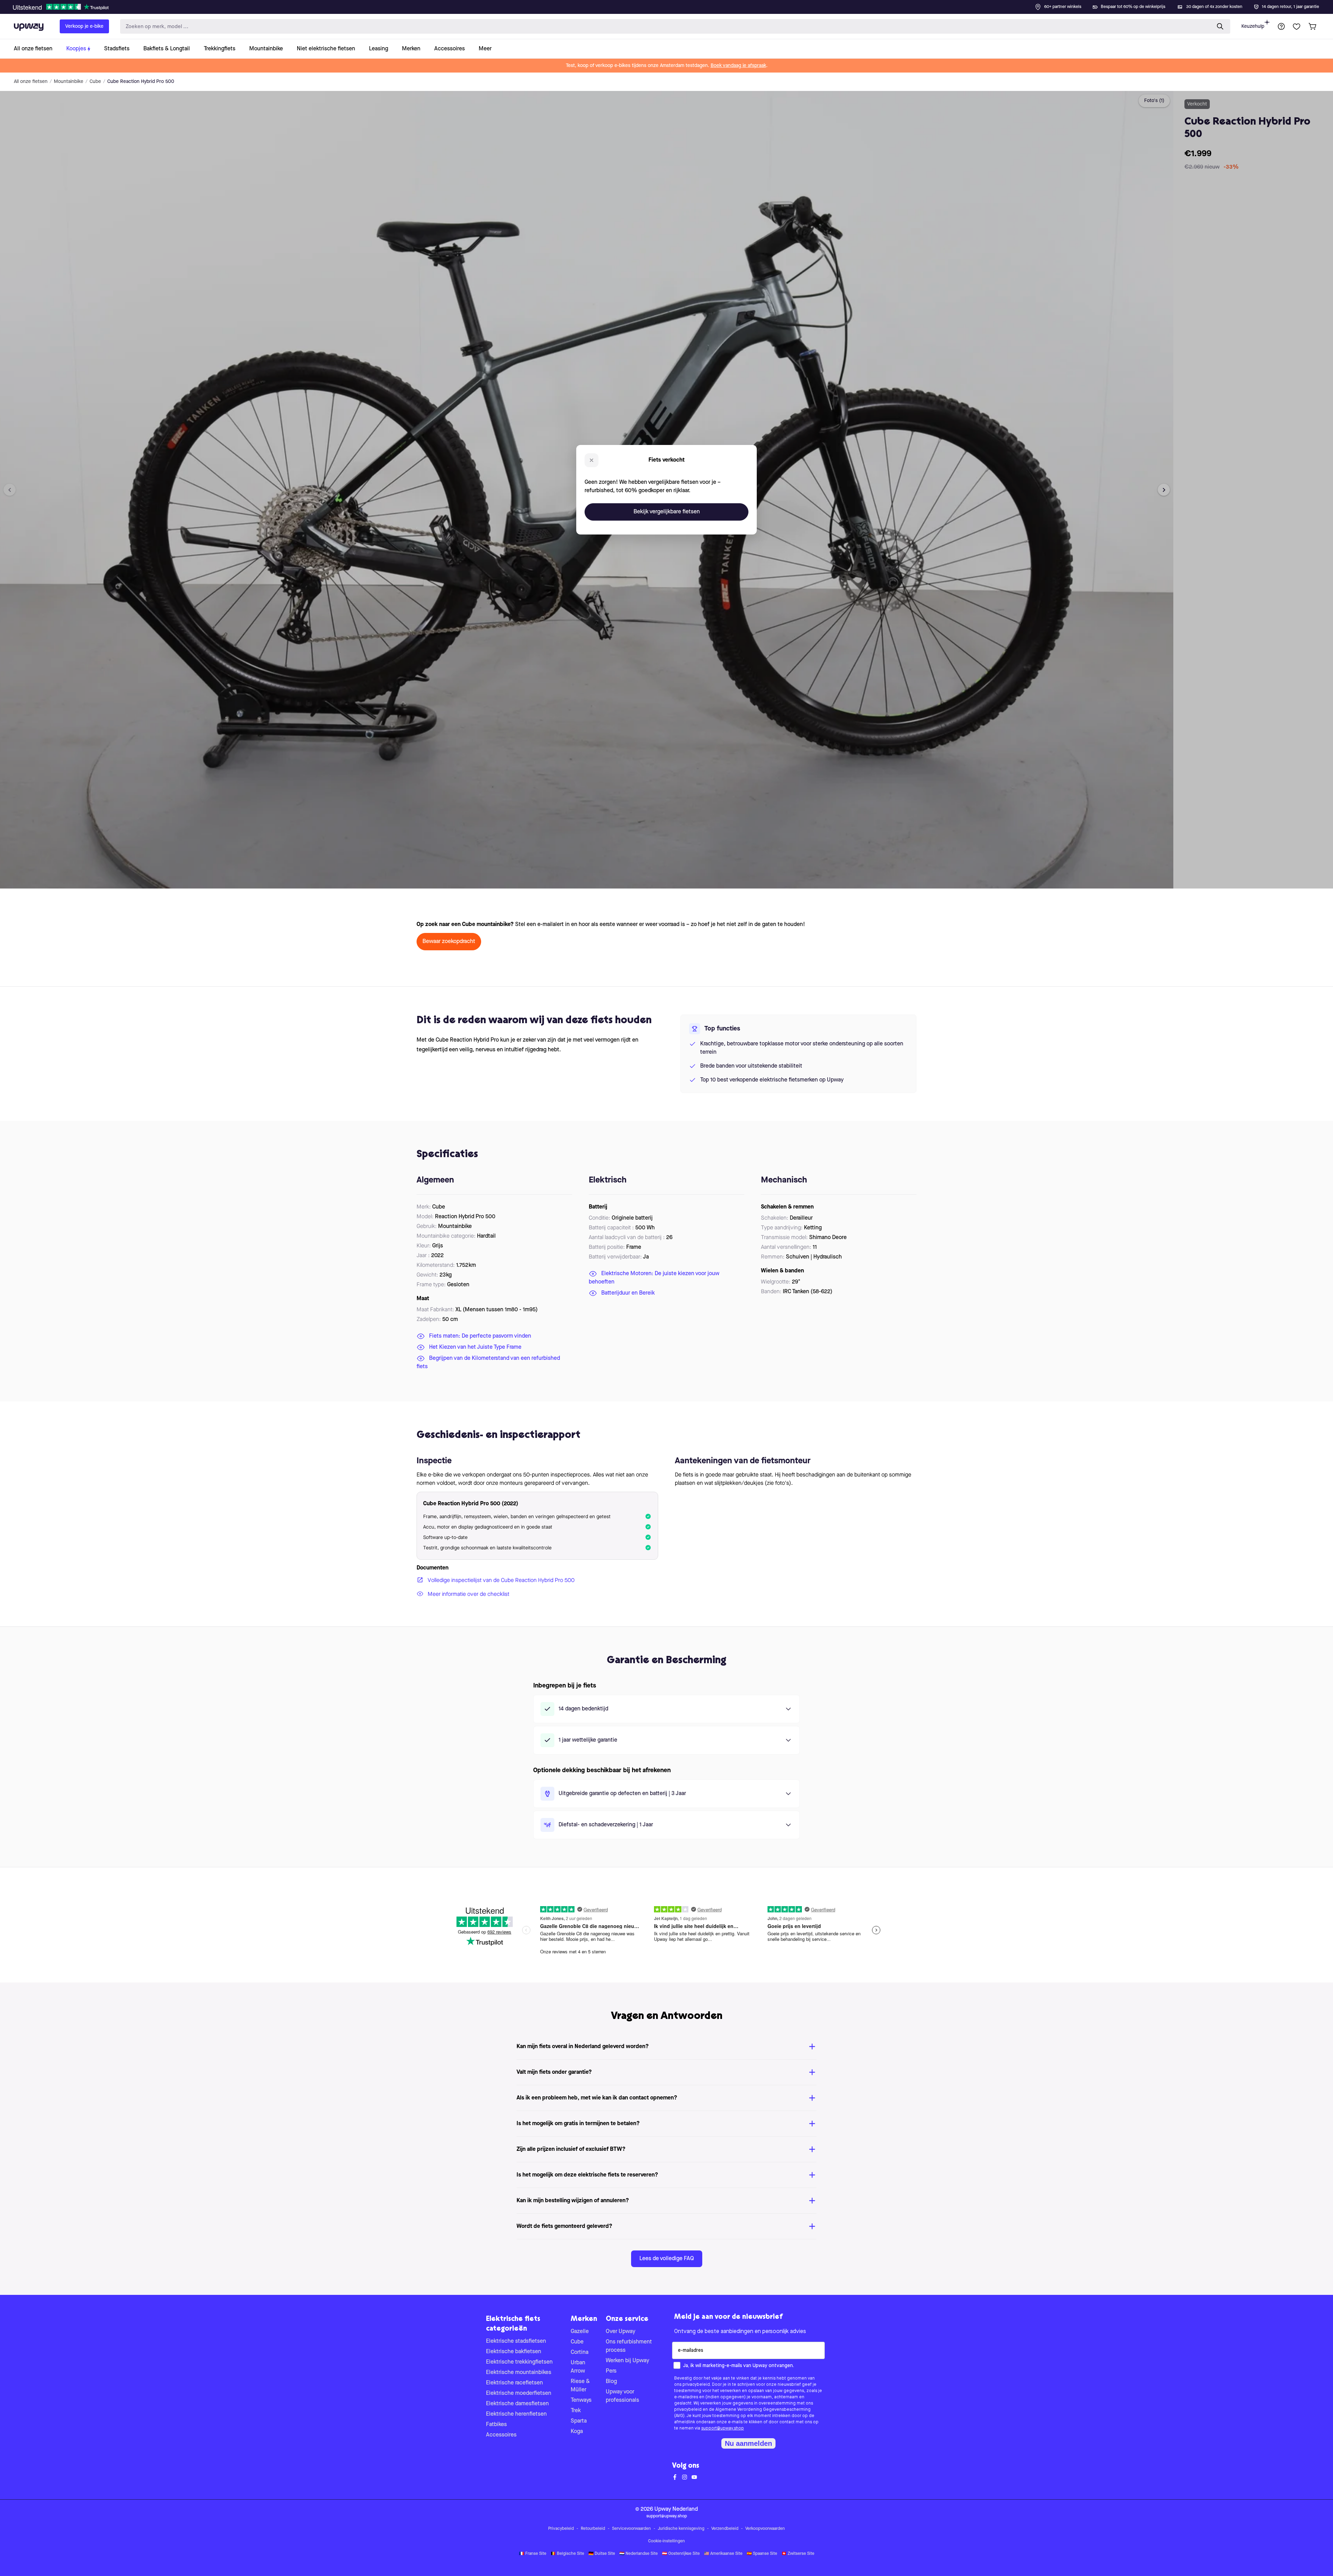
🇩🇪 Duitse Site (602, 2554)
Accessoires (501, 2435)
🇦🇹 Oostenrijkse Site (681, 2554)
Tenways (581, 2400)
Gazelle (580, 2332)
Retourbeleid (593, 2529)
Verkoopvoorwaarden (765, 2529)
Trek (576, 2411)
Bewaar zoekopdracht (449, 942)
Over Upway (621, 2332)
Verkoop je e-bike (84, 26)
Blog (611, 2382)
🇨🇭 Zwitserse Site (798, 2554)
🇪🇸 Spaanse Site (762, 2554)
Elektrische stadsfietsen (516, 2341)
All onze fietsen (31, 82)
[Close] (672, 5)
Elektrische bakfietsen (514, 2352)
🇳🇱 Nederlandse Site (639, 2554)
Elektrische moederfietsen (519, 2393)
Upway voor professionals (622, 2396)
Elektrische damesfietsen (517, 2404)
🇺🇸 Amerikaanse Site (723, 2554)
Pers (611, 2371)
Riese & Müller (580, 2386)
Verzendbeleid (725, 2529)
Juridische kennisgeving (681, 2529)
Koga (577, 2432)
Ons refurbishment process (629, 2346)
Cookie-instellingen (666, 2541)
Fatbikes (496, 2425)
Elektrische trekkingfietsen (519, 2362)
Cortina (580, 2352)
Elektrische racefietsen (514, 2383)
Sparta (579, 2421)
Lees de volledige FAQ (667, 2259)
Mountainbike (69, 82)
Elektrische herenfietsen (516, 2414)
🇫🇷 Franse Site (533, 2554)
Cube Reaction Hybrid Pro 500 (141, 82)
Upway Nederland (676, 2509)
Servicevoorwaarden (631, 2529)
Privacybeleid (561, 2529)
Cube (95, 82)
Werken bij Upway (627, 2361)
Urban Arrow (578, 2367)
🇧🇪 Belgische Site (567, 2554)
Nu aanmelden (748, 2443)
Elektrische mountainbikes (519, 2373)
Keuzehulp (1253, 26)
